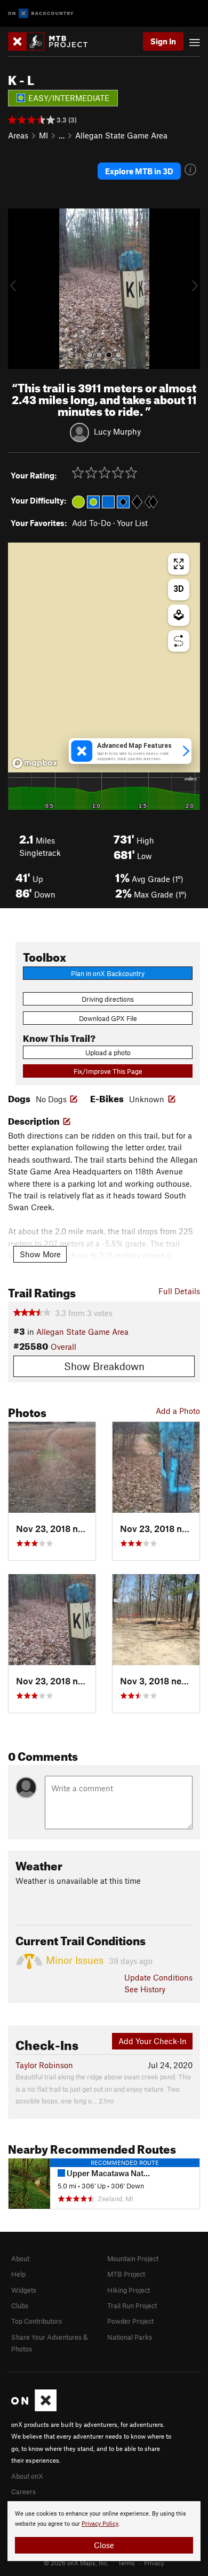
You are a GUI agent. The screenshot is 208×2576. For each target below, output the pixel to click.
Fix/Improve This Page (108, 1071)
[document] (104, 2531)
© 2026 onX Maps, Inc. (76, 2563)
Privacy (154, 2563)
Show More (40, 1254)
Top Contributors (37, 2321)
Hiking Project (129, 2290)
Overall (63, 1347)
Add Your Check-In (153, 2041)
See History (145, 1989)
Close (104, 2545)
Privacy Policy (100, 2524)
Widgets (24, 2290)
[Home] (53, 41)
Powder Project (130, 2321)
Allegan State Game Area (121, 135)
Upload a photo (108, 1053)
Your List (132, 523)
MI (43, 135)
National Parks (130, 2337)
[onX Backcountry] (41, 14)
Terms (126, 2563)
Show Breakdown (104, 1366)
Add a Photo (178, 1411)
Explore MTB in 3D (139, 171)
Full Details (179, 1291)
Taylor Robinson (44, 2065)
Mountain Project (133, 2258)
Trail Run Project (132, 2306)
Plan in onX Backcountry (108, 973)
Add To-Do (91, 523)
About (20, 2258)
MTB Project (126, 2274)
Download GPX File (108, 1018)
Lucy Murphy (117, 431)
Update (158, 1977)
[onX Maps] (34, 2409)
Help (18, 2274)
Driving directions (108, 999)
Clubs (20, 2306)
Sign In (163, 41)
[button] (19, 289)
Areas (18, 135)
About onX (27, 2476)
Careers (23, 2492)
